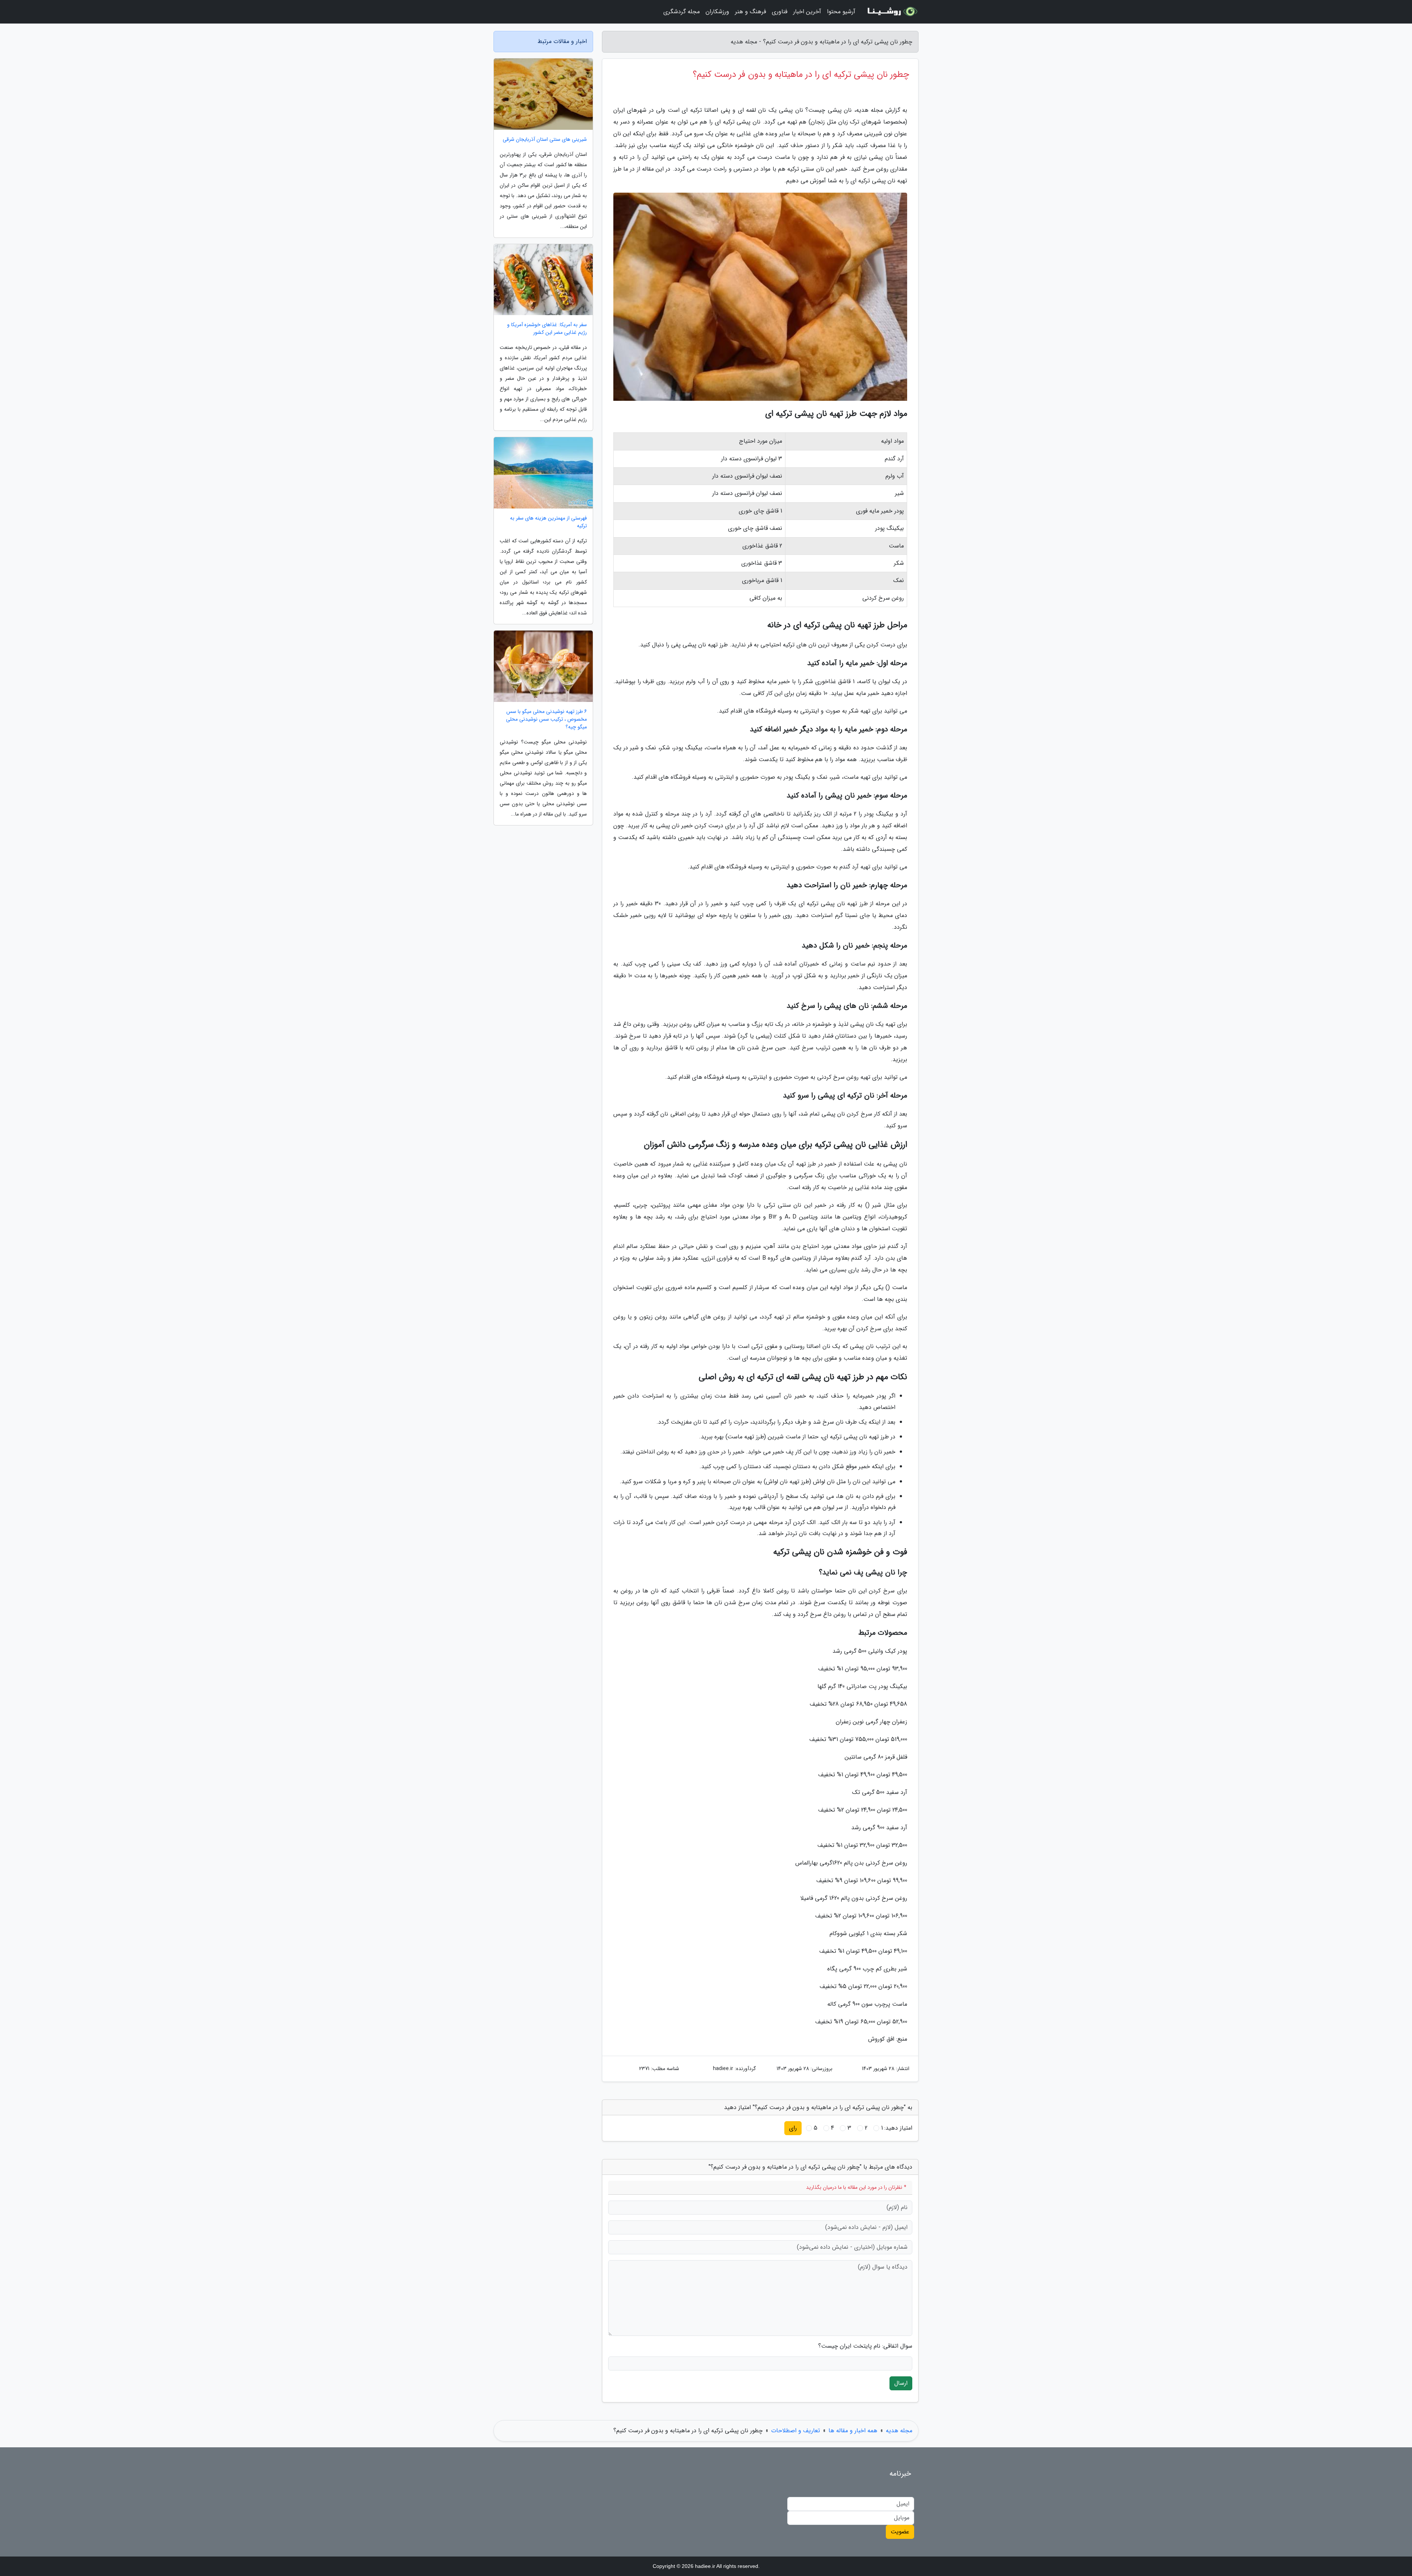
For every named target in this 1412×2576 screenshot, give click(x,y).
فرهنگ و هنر (750, 12)
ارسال (901, 2383)
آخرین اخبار (807, 12)
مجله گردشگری (682, 12)
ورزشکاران (717, 12)
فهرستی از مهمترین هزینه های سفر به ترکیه (548, 522)
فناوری (780, 12)
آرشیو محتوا (841, 12)
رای (793, 2128)
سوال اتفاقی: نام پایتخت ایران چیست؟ (865, 2346)
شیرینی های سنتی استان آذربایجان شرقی (545, 140)
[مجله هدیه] (891, 12)
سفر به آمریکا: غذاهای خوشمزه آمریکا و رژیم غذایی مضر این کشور (547, 329)
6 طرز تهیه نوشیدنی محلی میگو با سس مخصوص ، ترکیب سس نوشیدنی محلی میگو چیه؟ (546, 719)
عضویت (900, 2532)
